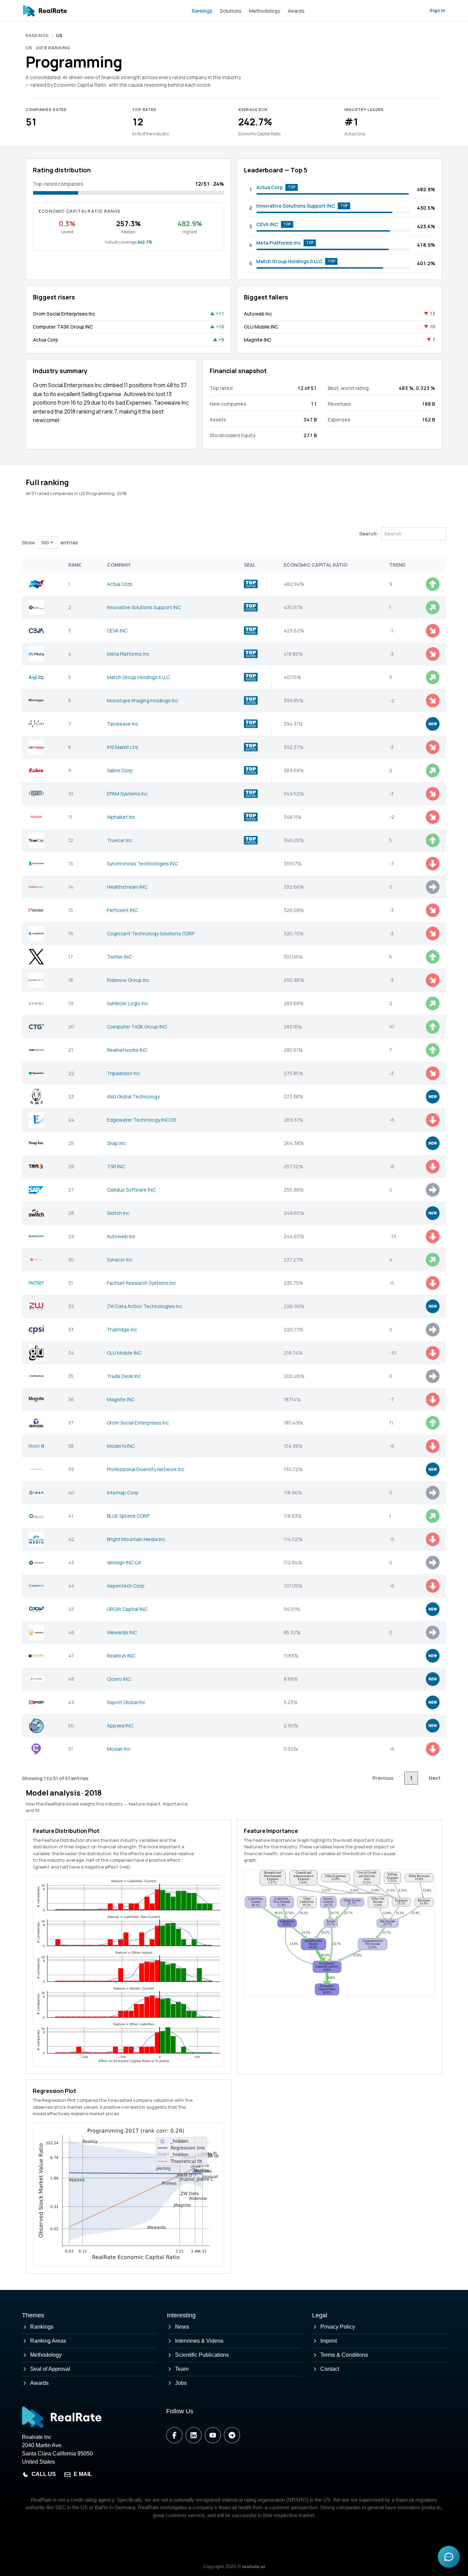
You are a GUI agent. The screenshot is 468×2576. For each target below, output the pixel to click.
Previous (383, 1778)
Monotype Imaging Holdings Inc (143, 700)
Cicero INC (119, 1679)
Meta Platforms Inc (279, 243)
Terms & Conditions (344, 2355)
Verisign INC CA (124, 1562)
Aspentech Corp (126, 1586)
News (182, 2327)
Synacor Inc (120, 1260)
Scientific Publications (202, 2355)
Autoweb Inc (258, 314)
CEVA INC (267, 224)
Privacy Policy (338, 2327)
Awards (296, 11)
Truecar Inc (120, 840)
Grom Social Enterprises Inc (64, 314)
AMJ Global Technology (133, 1096)
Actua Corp (269, 187)
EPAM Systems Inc (127, 794)
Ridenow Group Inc (128, 980)
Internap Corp (123, 1493)
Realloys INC (121, 1656)
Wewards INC (122, 1632)
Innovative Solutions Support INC (296, 206)
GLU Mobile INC (261, 327)
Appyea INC (120, 1725)
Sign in (437, 10)
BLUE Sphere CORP (128, 1516)
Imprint (329, 2341)
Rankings (202, 11)
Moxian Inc (119, 1749)
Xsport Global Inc (126, 1702)
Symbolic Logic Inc (127, 1003)
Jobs (181, 2383)
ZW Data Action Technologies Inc (145, 1306)
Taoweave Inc (123, 724)
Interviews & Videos (199, 2341)
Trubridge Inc (122, 1329)
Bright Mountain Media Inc (136, 1539)
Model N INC (121, 1446)
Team (182, 2369)
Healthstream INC (127, 887)
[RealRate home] (45, 11)
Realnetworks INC (127, 1050)
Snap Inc (116, 1143)
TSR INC (116, 1166)
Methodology (265, 11)
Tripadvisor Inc (124, 1073)
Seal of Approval (50, 2369)
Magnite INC (258, 340)
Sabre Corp (120, 770)
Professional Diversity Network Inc (146, 1469)
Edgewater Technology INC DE (142, 1120)
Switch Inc (118, 1213)
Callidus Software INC (131, 1190)
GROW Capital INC (127, 1609)
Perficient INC (122, 910)
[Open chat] (449, 2557)
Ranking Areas (48, 2341)
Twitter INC (119, 957)
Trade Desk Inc (124, 1376)
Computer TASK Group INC (63, 327)
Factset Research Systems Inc (141, 1283)
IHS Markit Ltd (122, 747)
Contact (330, 2369)
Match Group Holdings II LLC (289, 261)
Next (435, 1778)
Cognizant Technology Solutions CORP (151, 933)
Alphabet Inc (121, 817)
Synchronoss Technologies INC (142, 864)
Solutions (231, 11)
